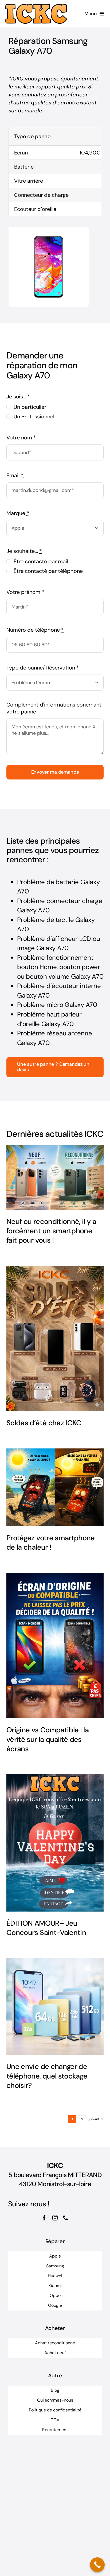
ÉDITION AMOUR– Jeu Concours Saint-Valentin (46, 1928)
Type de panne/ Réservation (43, 668)
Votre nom (21, 438)
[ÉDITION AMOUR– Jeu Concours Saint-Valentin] (55, 1843)
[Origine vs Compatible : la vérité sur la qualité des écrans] (55, 1646)
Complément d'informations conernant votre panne (54, 708)
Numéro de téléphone (35, 630)
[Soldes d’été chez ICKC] (55, 1338)
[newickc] (36, 6)
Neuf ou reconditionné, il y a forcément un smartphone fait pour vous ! (51, 1231)
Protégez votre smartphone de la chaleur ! (51, 1542)
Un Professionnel (34, 417)
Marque (18, 513)
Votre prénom (25, 592)
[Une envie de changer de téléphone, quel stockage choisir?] (55, 2006)
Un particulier (30, 407)
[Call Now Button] (97, 2565)
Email (15, 475)
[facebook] (44, 2218)
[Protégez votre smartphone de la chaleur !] (55, 1487)
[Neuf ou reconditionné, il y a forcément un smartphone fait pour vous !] (55, 1177)
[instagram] (55, 2218)
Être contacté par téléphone (48, 571)
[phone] (66, 2218)
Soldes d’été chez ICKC (44, 1423)
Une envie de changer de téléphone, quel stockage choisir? (47, 2076)
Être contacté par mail (41, 561)
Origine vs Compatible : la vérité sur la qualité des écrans (48, 1739)
